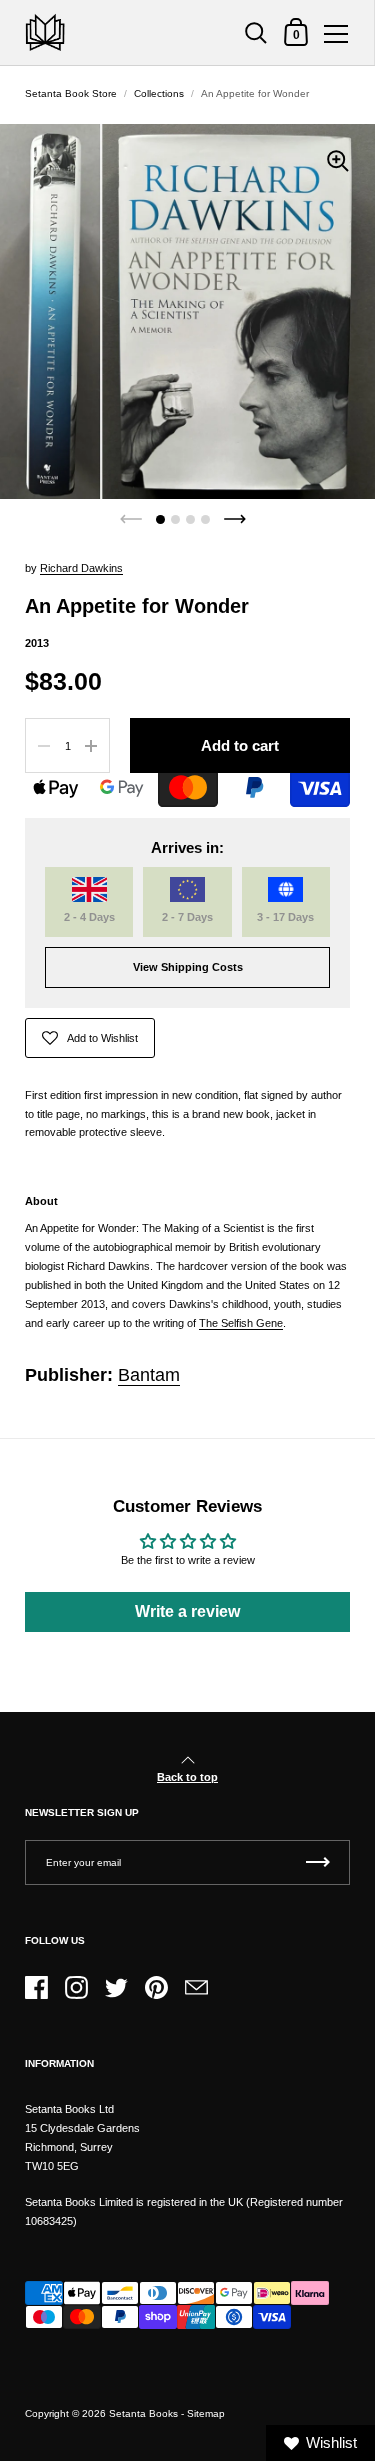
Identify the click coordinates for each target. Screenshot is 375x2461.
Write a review (187, 1611)
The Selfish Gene (241, 1323)
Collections (159, 93)
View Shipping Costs (188, 967)
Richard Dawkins (81, 568)
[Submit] (318, 1862)
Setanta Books (143, 2413)
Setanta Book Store (71, 93)
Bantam (149, 1375)
